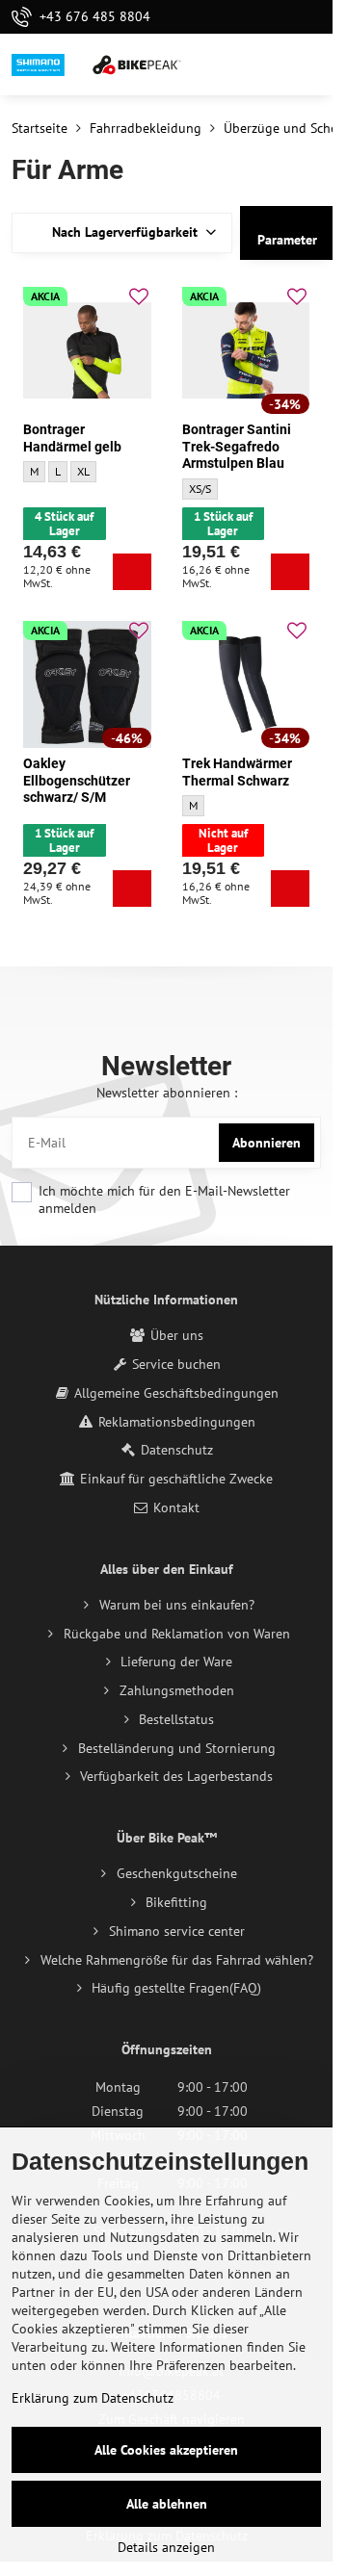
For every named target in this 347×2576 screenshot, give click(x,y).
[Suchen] (217, 64)
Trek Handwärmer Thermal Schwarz (237, 772)
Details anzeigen (166, 2547)
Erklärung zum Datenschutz (93, 2398)
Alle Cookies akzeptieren (166, 2450)
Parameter (287, 240)
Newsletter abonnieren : (167, 1093)
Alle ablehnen (167, 2504)
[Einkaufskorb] (263, 64)
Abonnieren (267, 1143)
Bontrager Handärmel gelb (72, 438)
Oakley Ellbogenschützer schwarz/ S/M (77, 780)
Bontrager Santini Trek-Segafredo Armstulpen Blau (237, 446)
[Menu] (309, 64)
